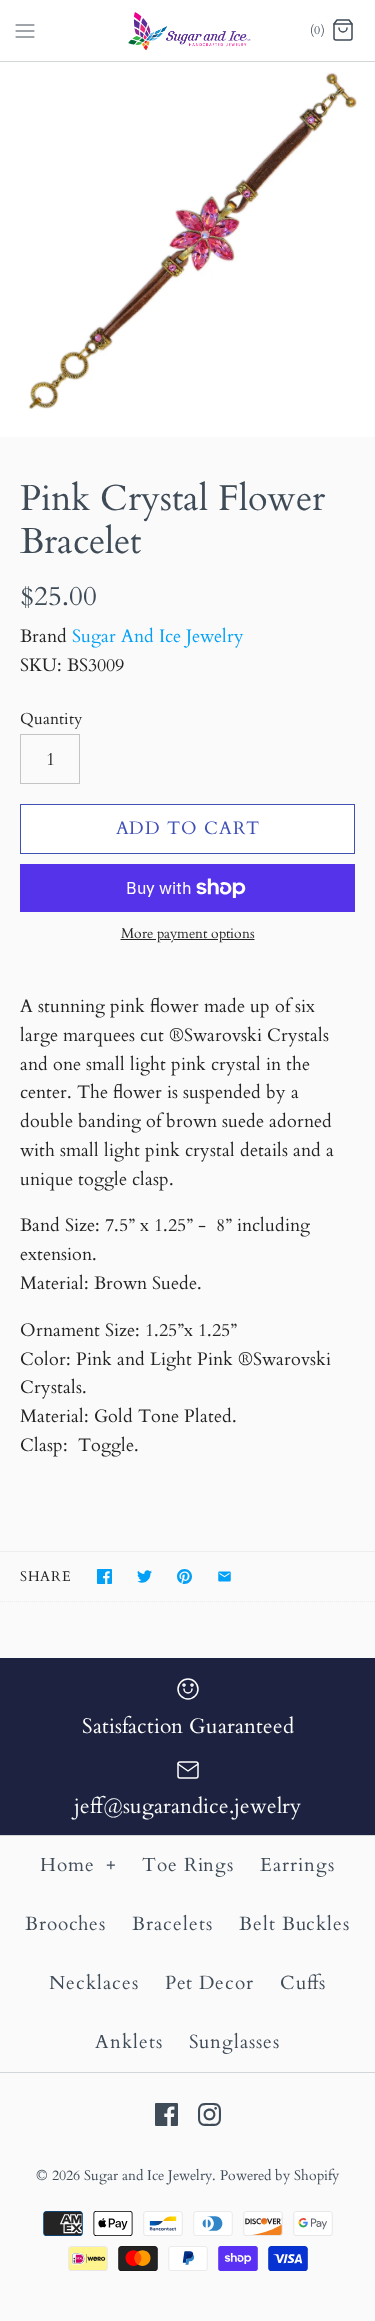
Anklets (129, 2042)
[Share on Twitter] (144, 1576)
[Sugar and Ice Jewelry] (187, 30)
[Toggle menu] (25, 29)
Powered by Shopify (279, 2175)
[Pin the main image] (184, 1576)
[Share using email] (224, 1576)
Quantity (51, 719)
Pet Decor (210, 1983)
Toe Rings (188, 1865)
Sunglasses (235, 2042)
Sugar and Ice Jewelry (148, 2175)
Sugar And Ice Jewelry (158, 636)
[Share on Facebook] (104, 1576)
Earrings (297, 1865)
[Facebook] (166, 2114)
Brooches (66, 1924)
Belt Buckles (294, 1924)
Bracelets (172, 1924)
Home (78, 1865)
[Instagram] (209, 2114)
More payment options (188, 934)
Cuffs (303, 1983)
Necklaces (94, 1983)
